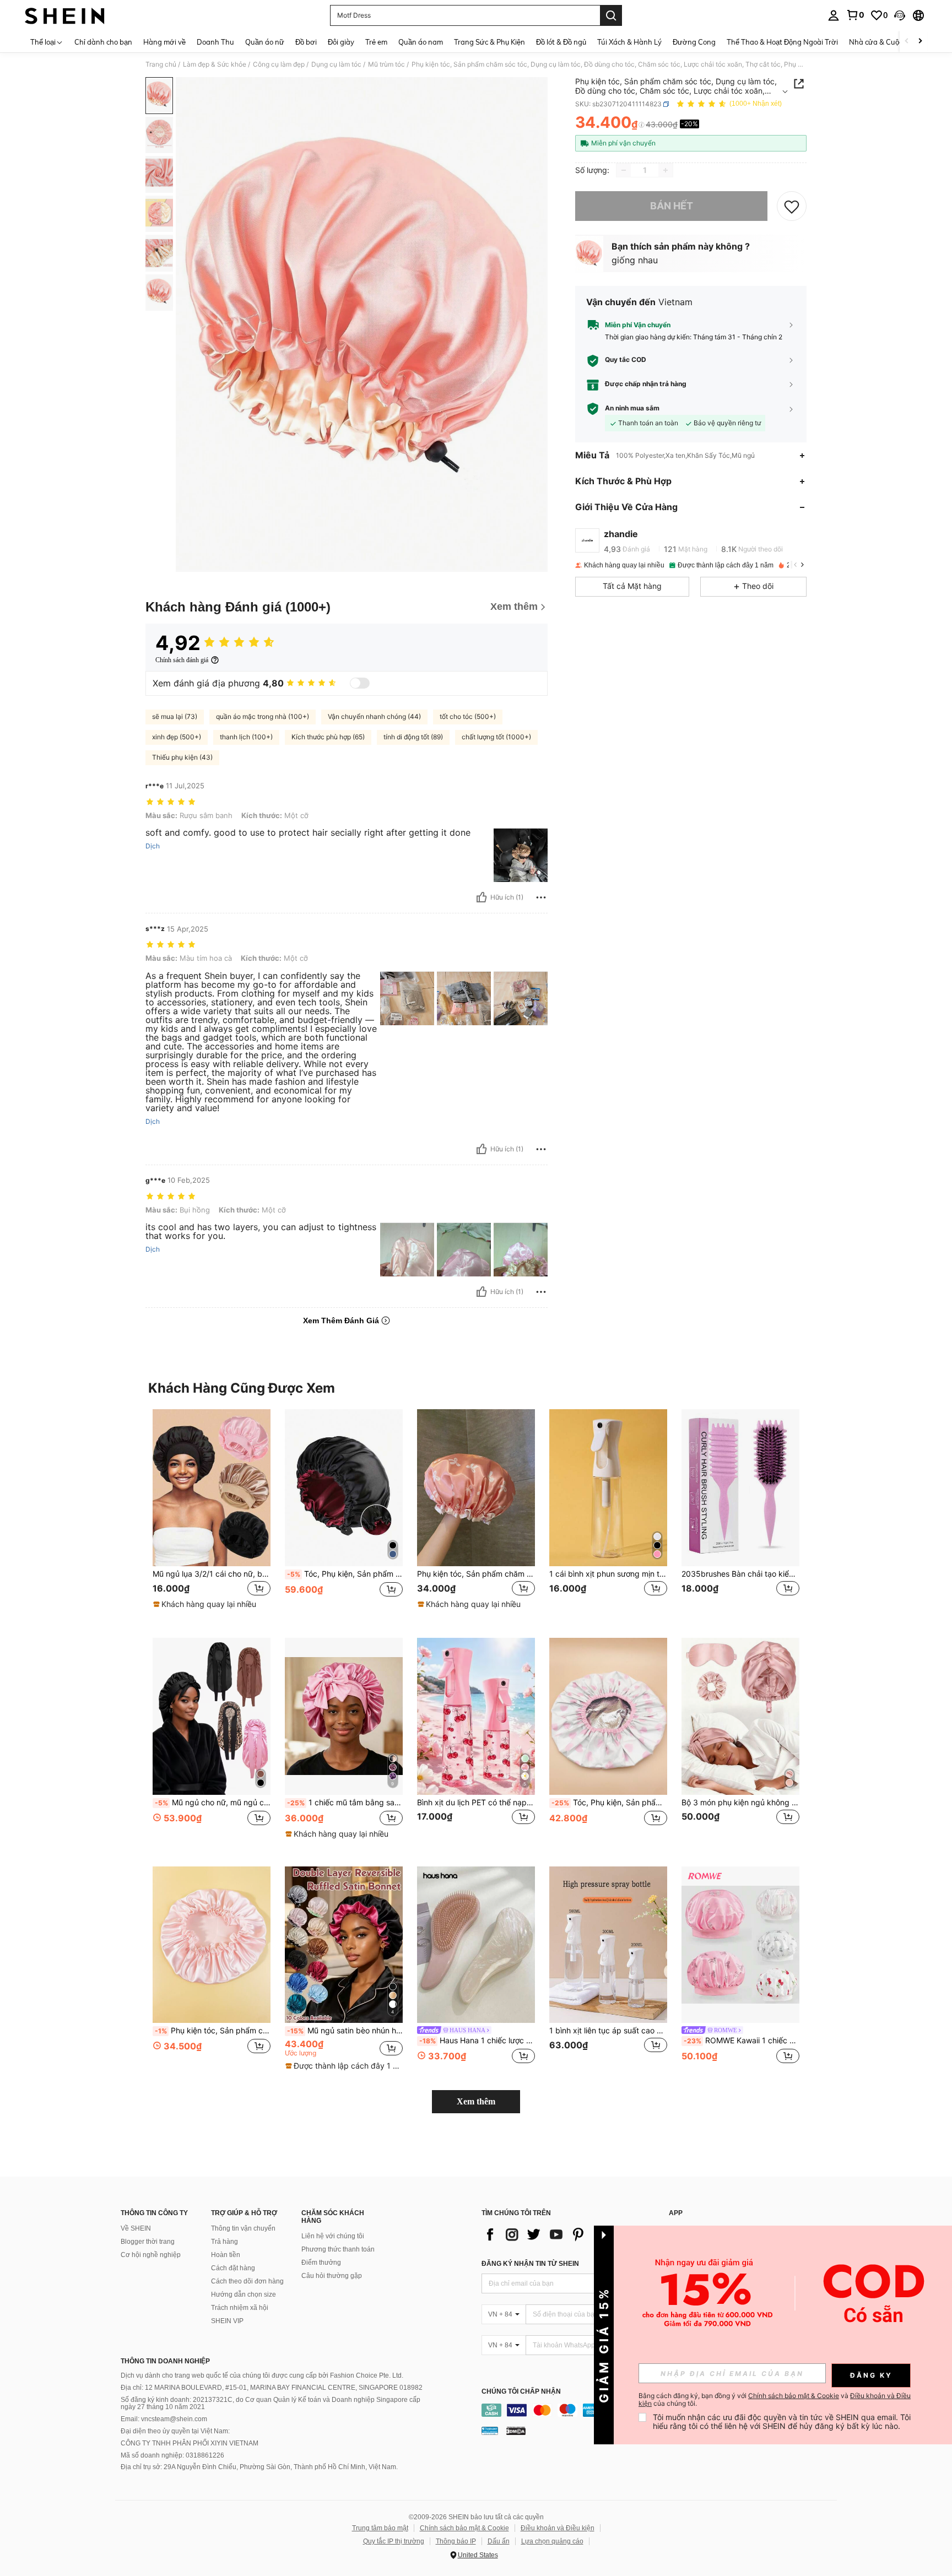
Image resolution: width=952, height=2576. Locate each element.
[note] (206, 1604)
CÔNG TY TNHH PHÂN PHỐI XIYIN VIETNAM (190, 2443)
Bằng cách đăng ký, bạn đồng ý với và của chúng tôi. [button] (775, 2400)
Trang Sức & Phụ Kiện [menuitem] (489, 42)
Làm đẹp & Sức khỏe (215, 64)
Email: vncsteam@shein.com (164, 2419)
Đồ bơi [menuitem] (306, 42)
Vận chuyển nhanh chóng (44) (374, 716)
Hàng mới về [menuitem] (164, 42)
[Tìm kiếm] (611, 15)
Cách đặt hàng (233, 2268)
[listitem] (212, 1515)
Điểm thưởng (321, 2263)
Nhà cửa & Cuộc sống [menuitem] (885, 42)
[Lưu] (792, 206)
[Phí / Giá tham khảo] (642, 125)
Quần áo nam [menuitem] (421, 42)
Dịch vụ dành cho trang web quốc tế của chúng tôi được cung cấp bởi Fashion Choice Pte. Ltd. (262, 2375)
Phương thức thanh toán (338, 2249)
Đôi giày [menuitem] (341, 42)
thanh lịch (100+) (246, 737)
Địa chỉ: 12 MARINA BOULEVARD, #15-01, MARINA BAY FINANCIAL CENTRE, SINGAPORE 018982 (272, 2388)
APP (676, 2213)
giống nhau (635, 260)
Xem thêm (476, 2101)
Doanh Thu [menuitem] (215, 42)
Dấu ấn (499, 2541)
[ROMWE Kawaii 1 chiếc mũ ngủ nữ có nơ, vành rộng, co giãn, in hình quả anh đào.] (740, 1945)
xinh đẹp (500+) (177, 737)
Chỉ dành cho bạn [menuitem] (103, 42)
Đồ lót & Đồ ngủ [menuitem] (561, 42)
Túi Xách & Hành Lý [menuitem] (629, 42)
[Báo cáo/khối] (541, 897)
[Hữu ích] (482, 897)
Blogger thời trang (148, 2242)
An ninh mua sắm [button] (632, 409)
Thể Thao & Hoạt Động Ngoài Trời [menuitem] (782, 42)
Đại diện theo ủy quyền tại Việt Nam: (175, 2431)
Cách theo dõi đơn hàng (247, 2281)
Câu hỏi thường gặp (332, 2276)
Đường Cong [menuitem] (694, 42)
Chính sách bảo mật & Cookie (464, 2528)
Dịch (153, 846)
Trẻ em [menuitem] (376, 42)
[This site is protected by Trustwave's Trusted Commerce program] (490, 2431)
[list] (570, 2234)
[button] (900, 15)
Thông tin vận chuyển (243, 2228)
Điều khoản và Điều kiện (558, 2528)
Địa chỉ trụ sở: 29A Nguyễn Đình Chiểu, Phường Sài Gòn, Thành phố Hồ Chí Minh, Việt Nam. (259, 2467)
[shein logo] (65, 15)
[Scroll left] (907, 42)
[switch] (360, 683)
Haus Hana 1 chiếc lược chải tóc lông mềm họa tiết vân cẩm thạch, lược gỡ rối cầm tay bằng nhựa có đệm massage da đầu (477, 2041)
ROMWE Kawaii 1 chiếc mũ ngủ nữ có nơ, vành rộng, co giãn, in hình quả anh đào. (742, 2041)
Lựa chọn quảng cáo (552, 2541)
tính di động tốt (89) (413, 737)
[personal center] (834, 15)
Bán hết (672, 206)
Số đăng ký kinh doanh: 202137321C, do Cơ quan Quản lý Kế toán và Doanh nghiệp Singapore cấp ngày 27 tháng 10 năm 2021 (271, 2404)
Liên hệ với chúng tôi (333, 2236)
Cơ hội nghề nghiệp (151, 2255)
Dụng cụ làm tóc (336, 64)
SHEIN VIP (227, 2321)
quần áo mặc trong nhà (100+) (263, 716)
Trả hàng (225, 2242)
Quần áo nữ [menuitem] (265, 42)
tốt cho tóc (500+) (468, 716)
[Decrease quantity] (624, 170)
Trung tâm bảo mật (380, 2528)
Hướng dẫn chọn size (244, 2294)
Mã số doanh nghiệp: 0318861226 (172, 2455)
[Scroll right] (920, 42)
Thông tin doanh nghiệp (165, 2361)
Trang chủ (161, 64)
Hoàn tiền (226, 2255)
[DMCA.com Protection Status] (516, 2431)
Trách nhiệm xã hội (240, 2308)
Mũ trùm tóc (386, 64)
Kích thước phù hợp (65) (328, 737)
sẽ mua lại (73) (175, 716)
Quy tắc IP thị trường (394, 2541)
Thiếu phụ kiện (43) (182, 757)
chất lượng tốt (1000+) (496, 737)
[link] (855, 15)
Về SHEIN (136, 2228)
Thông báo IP (456, 2541)
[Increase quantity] (666, 170)
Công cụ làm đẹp (279, 64)
